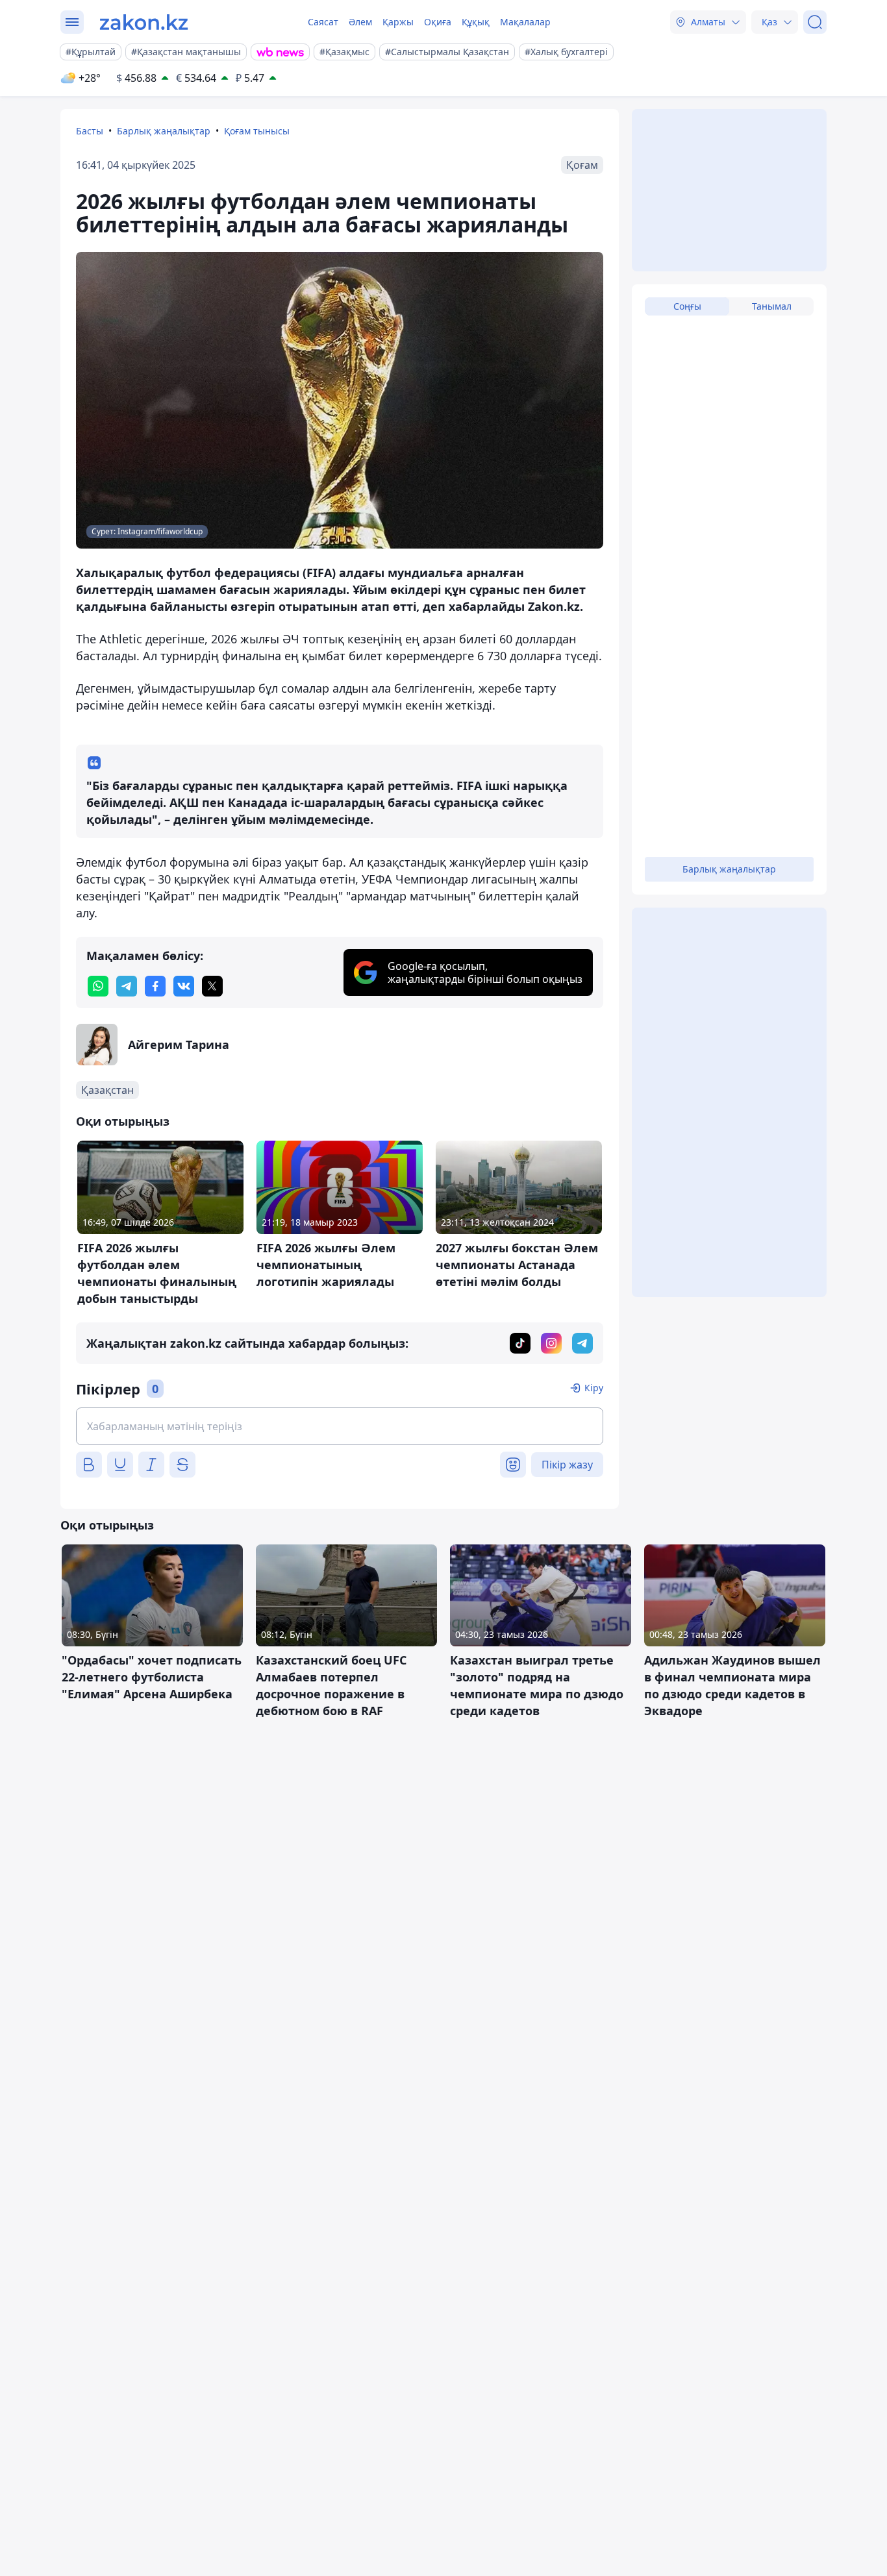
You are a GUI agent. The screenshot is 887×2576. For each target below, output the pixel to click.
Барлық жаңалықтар (164, 131)
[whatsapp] (98, 986)
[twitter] (212, 986)
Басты (90, 131)
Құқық (476, 22)
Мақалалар (525, 22)
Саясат (323, 22)
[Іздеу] (815, 22)
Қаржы (398, 22)
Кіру (594, 1388)
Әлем (360, 22)
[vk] (184, 986)
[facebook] (155, 986)
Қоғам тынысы (257, 131)
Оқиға (438, 22)
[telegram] (127, 986)
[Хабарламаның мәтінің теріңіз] (340, 1426)
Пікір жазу (567, 1465)
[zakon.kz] (144, 22)
